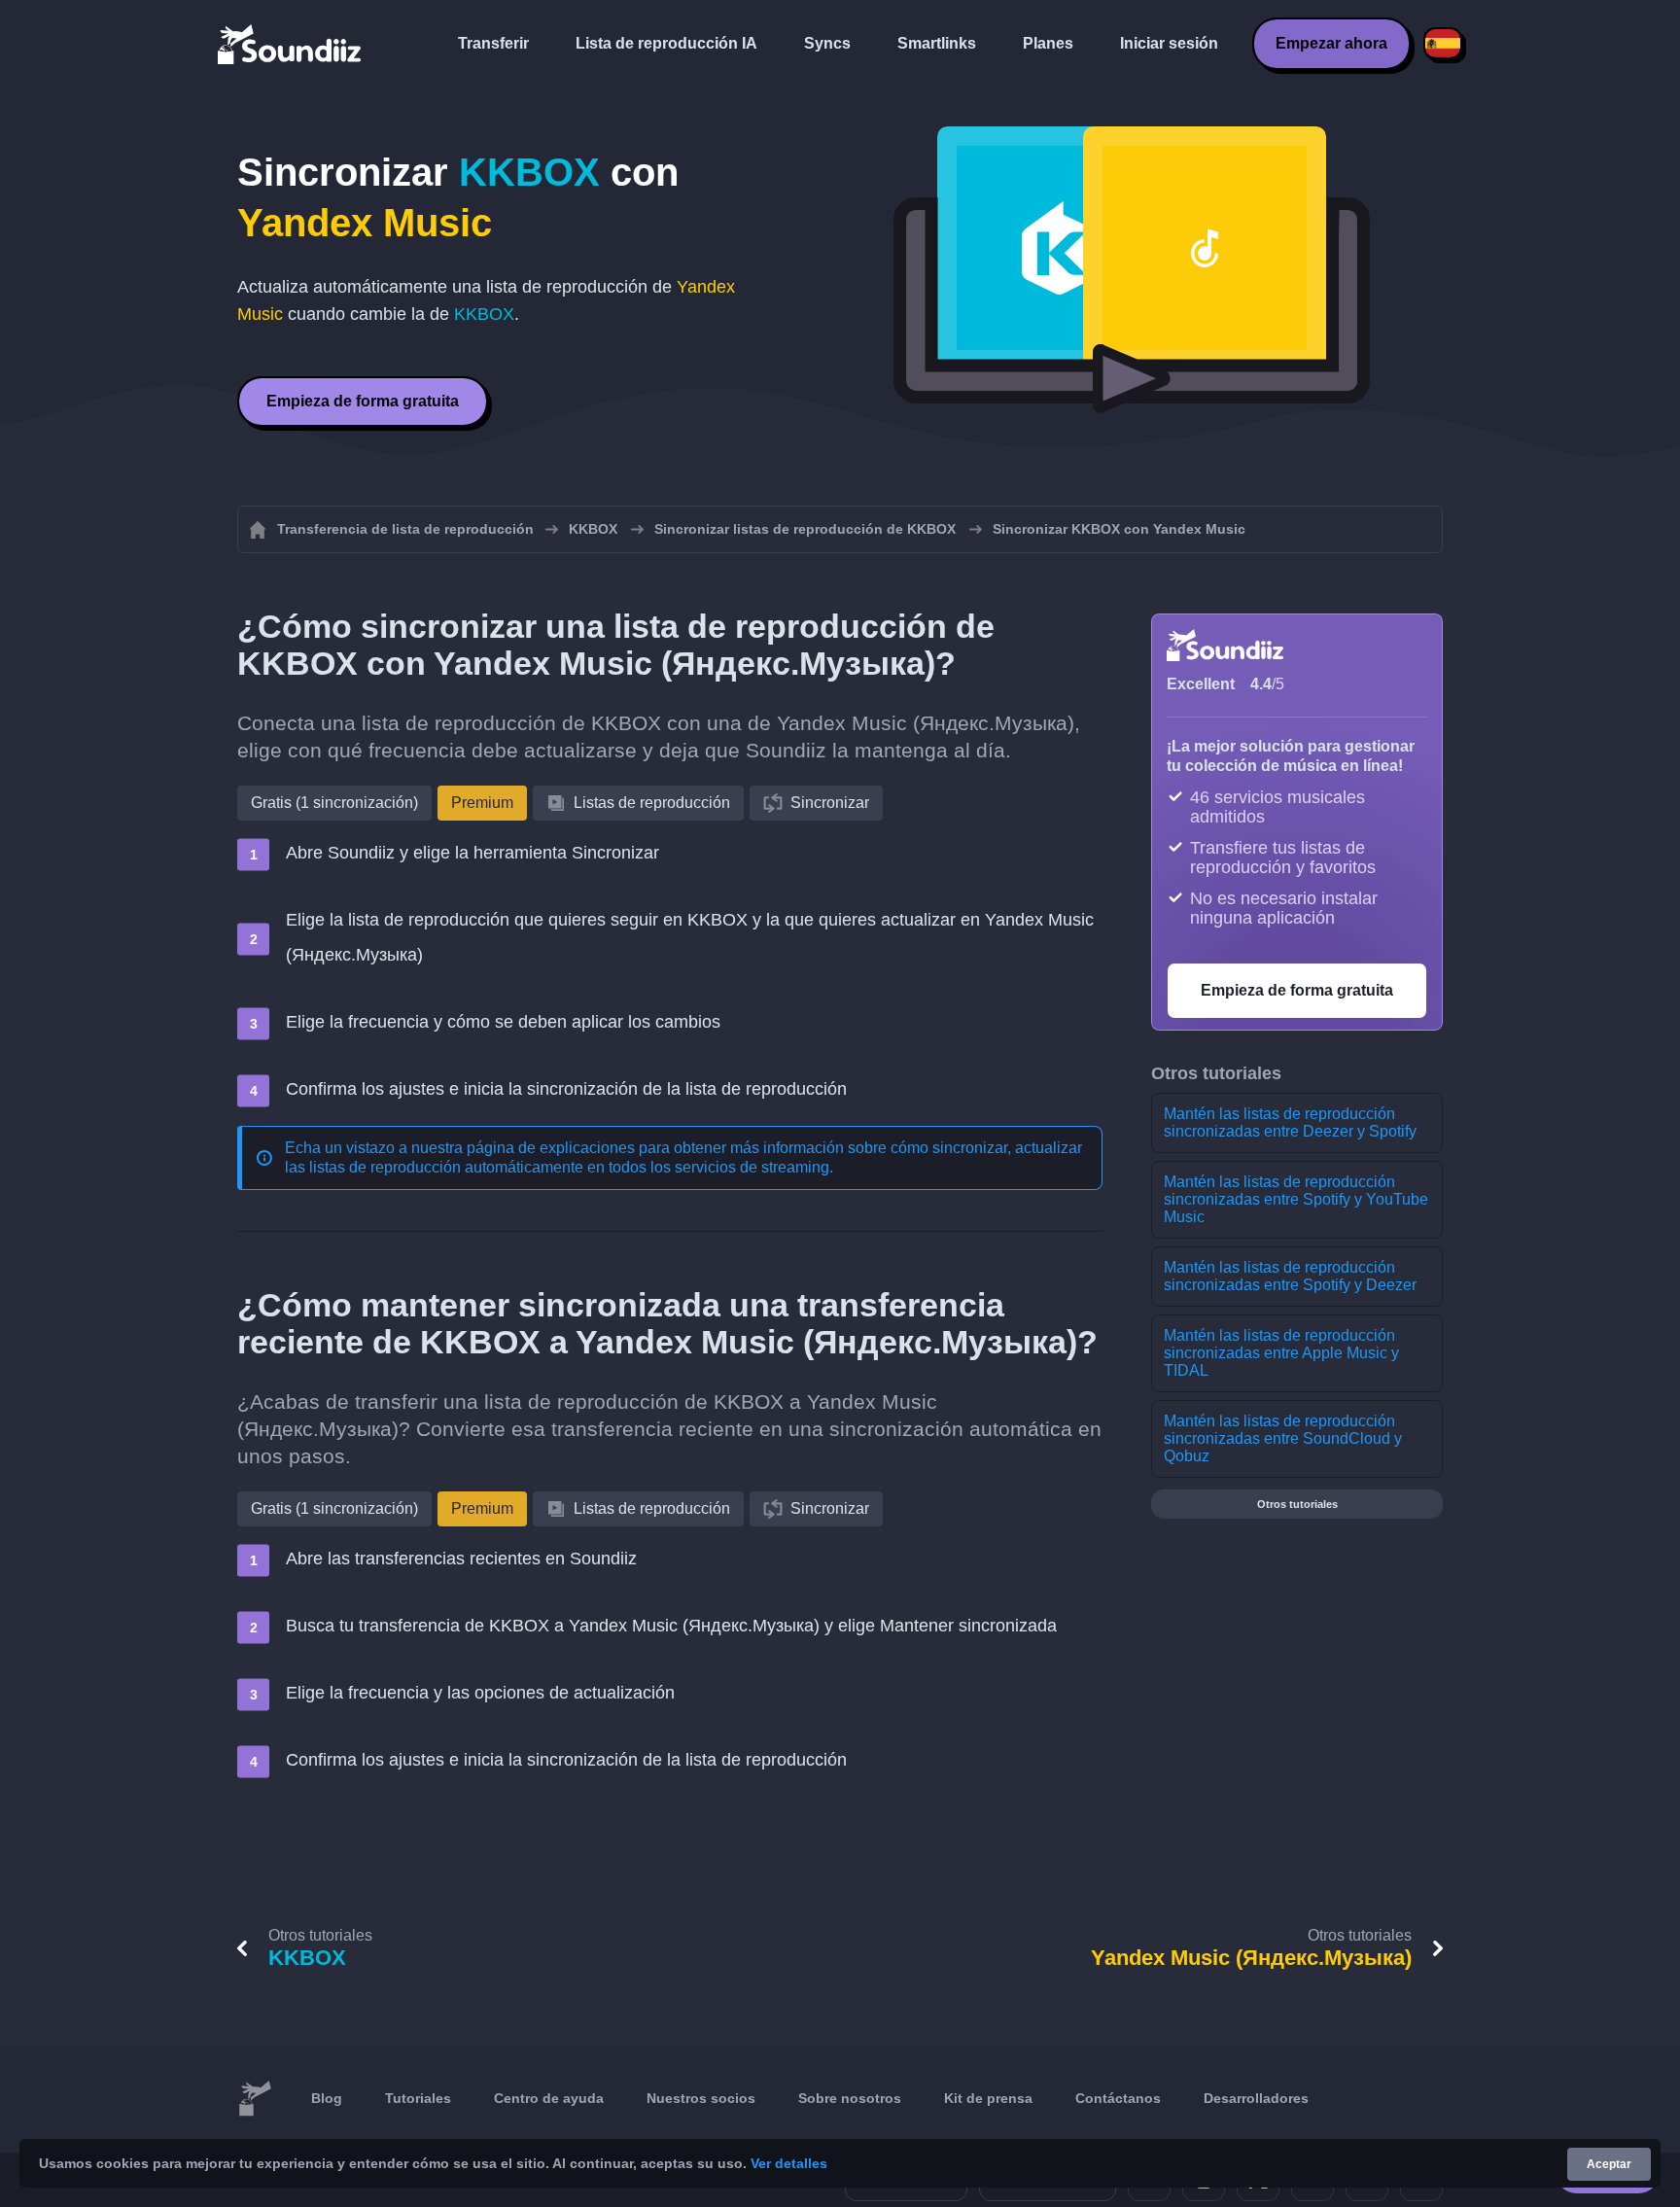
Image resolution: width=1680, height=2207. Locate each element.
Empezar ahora (1331, 43)
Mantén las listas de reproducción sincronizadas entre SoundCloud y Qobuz (1283, 1438)
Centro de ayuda (549, 2098)
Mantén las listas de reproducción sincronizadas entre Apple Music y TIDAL (1281, 1353)
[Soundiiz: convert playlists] (255, 2099)
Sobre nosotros (850, 2098)
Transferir (493, 43)
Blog (327, 2098)
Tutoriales (418, 2098)
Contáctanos (1118, 2098)
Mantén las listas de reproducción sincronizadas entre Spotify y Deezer (1290, 1276)
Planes (1048, 43)
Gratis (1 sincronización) (334, 803)
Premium (482, 803)
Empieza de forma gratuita (363, 401)
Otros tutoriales (1297, 1504)
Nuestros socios (701, 2098)
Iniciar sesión (1169, 43)
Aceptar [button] (1609, 2164)
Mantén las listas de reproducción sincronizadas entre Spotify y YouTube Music (1296, 1199)
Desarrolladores (1256, 2098)
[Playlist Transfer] (291, 44)
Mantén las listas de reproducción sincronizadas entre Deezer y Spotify (1290, 1122)
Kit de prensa (988, 2098)
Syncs (827, 43)
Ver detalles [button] (789, 2163)
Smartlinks (937, 43)
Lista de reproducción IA (666, 43)
